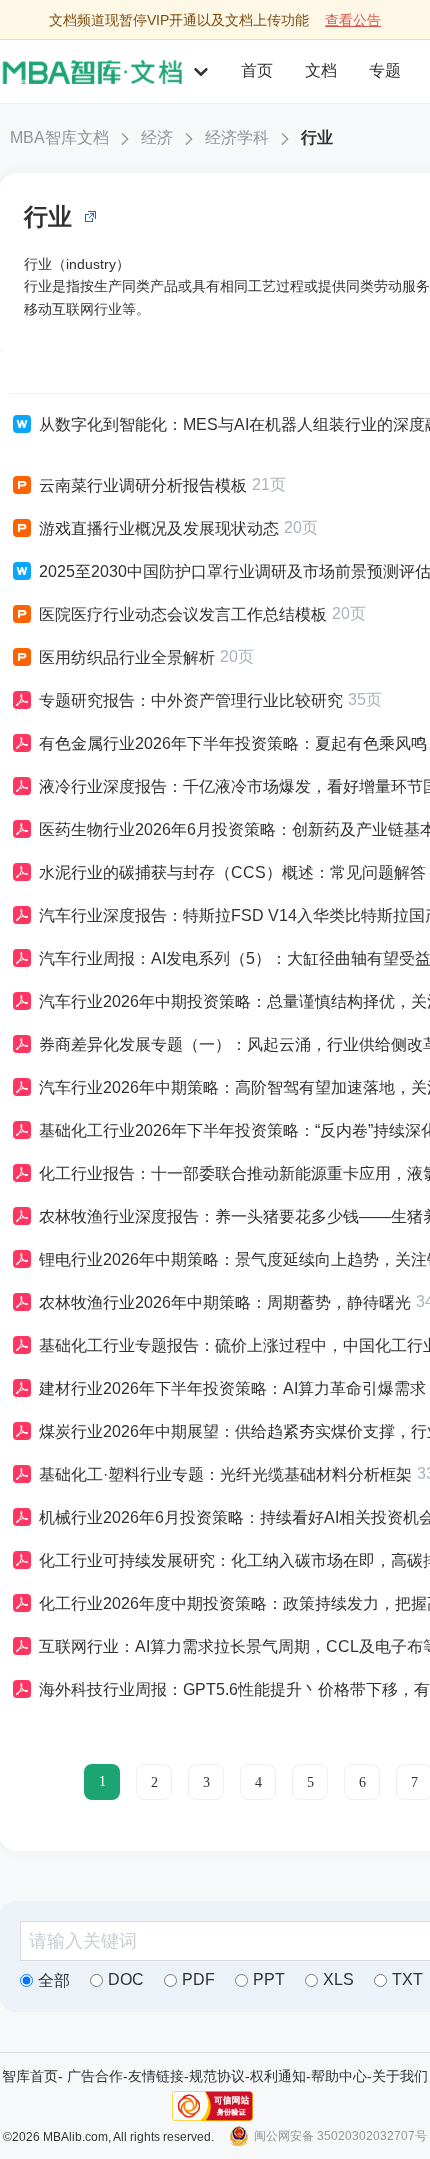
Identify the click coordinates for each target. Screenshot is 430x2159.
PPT (269, 1979)
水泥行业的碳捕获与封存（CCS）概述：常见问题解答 (232, 872)
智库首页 (30, 2076)
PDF (198, 1979)
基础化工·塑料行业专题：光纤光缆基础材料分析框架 (225, 1474)
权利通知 (278, 2076)
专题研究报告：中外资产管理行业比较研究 (191, 700)
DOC (126, 1979)
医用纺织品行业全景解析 (127, 657)
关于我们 (400, 2076)
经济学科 (237, 137)
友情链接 (156, 2076)
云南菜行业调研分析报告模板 (143, 485)
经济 (157, 137)
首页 (257, 70)
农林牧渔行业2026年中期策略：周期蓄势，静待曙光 (225, 1302)
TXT (407, 1979)
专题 (385, 70)
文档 (321, 70)
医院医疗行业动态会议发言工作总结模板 (183, 614)
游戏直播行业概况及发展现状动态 (159, 528)
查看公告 (353, 20)
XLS (338, 1979)
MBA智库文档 (59, 137)
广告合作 (95, 2076)
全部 (54, 1980)
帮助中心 (339, 2076)
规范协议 (217, 2076)
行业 (317, 137)
